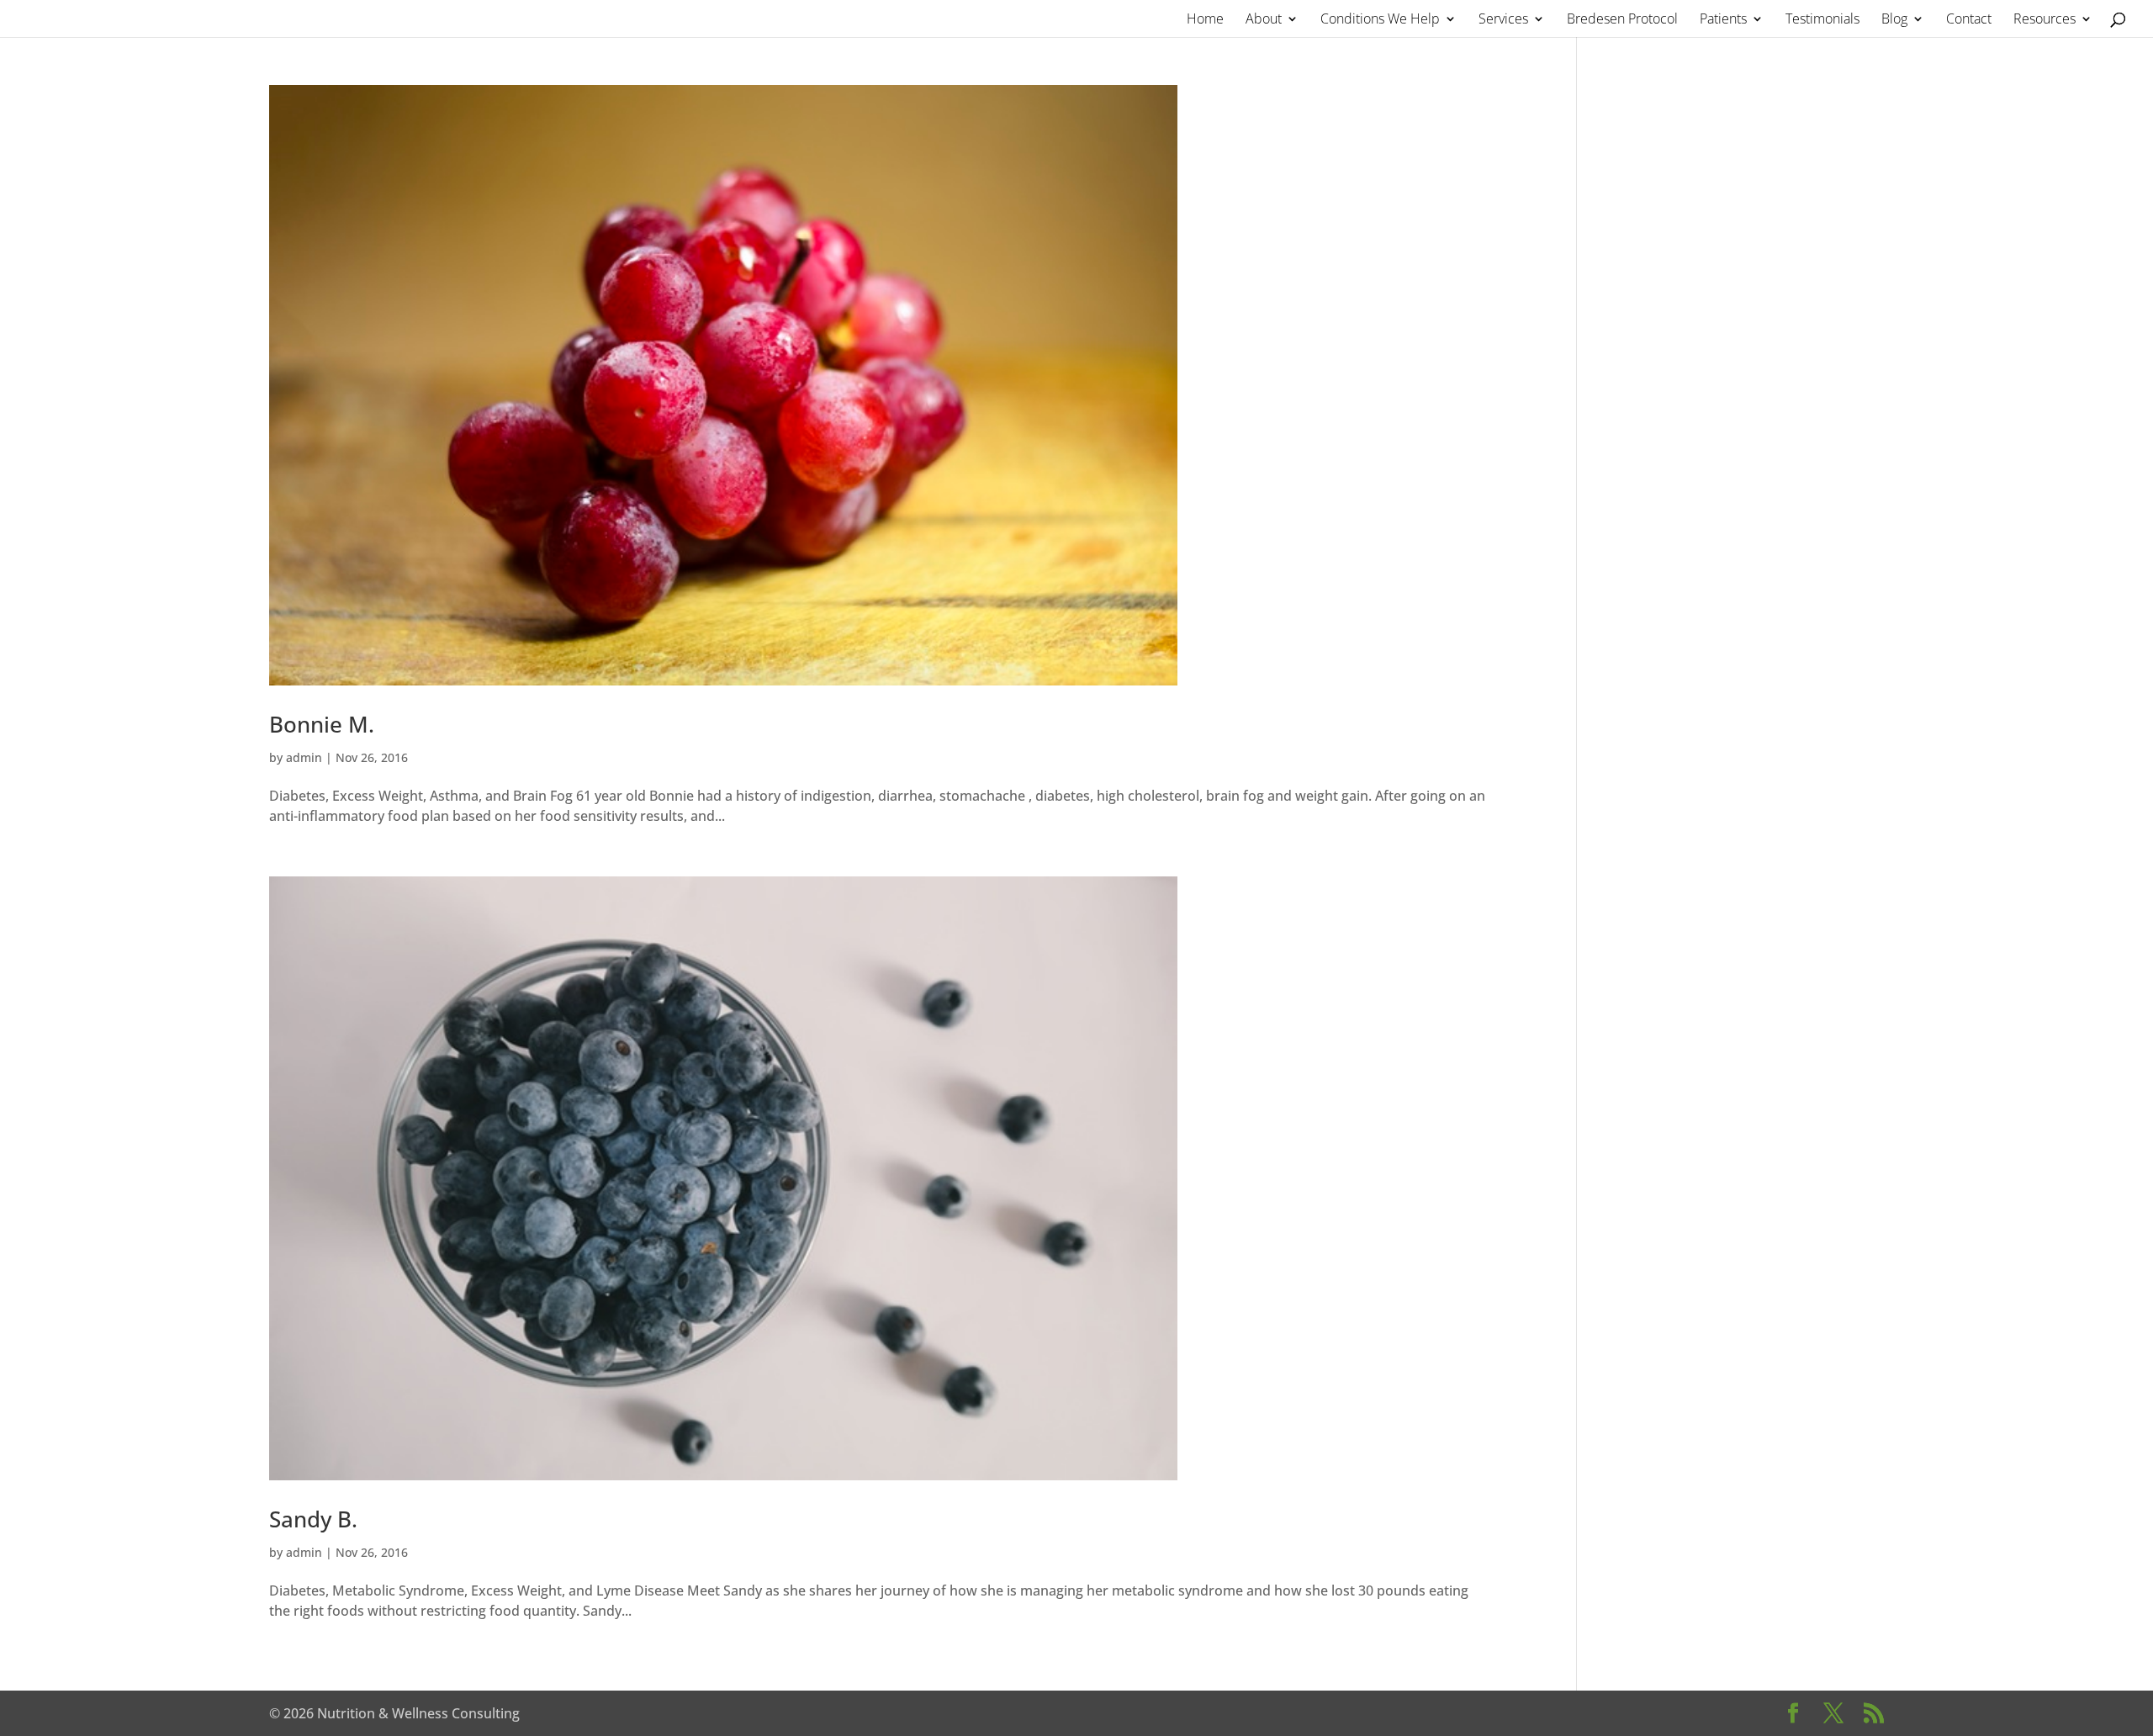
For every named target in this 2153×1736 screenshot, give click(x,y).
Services (1503, 20)
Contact (1969, 20)
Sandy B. (313, 1519)
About (1264, 20)
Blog (1894, 20)
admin (304, 757)
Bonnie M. (322, 724)
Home (1205, 20)
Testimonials (1822, 20)
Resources (2045, 20)
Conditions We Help (1380, 20)
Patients (1723, 20)
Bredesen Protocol (1622, 20)
